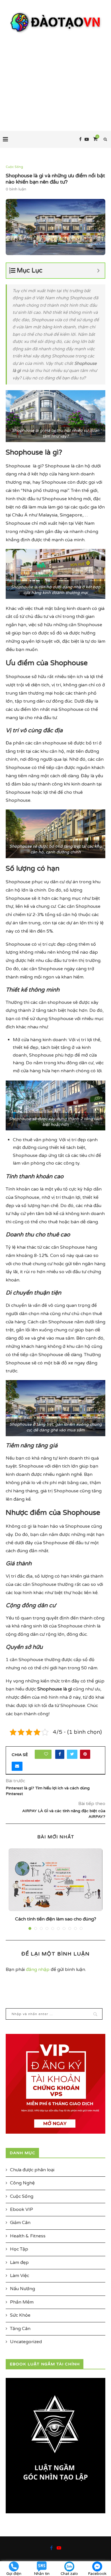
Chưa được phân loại (32, 2170)
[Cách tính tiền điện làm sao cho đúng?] (55, 1880)
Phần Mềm (22, 2302)
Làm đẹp (19, 2262)
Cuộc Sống (14, 167)
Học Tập (19, 2249)
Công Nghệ (22, 2183)
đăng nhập (38, 1969)
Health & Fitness (28, 2236)
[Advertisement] (55, 77)
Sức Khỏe (20, 2315)
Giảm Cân (20, 2223)
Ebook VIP (21, 2209)
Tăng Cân (20, 2329)
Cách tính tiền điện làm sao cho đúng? (56, 1919)
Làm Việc (19, 2276)
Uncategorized (26, 2342)
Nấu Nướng (22, 2289)
